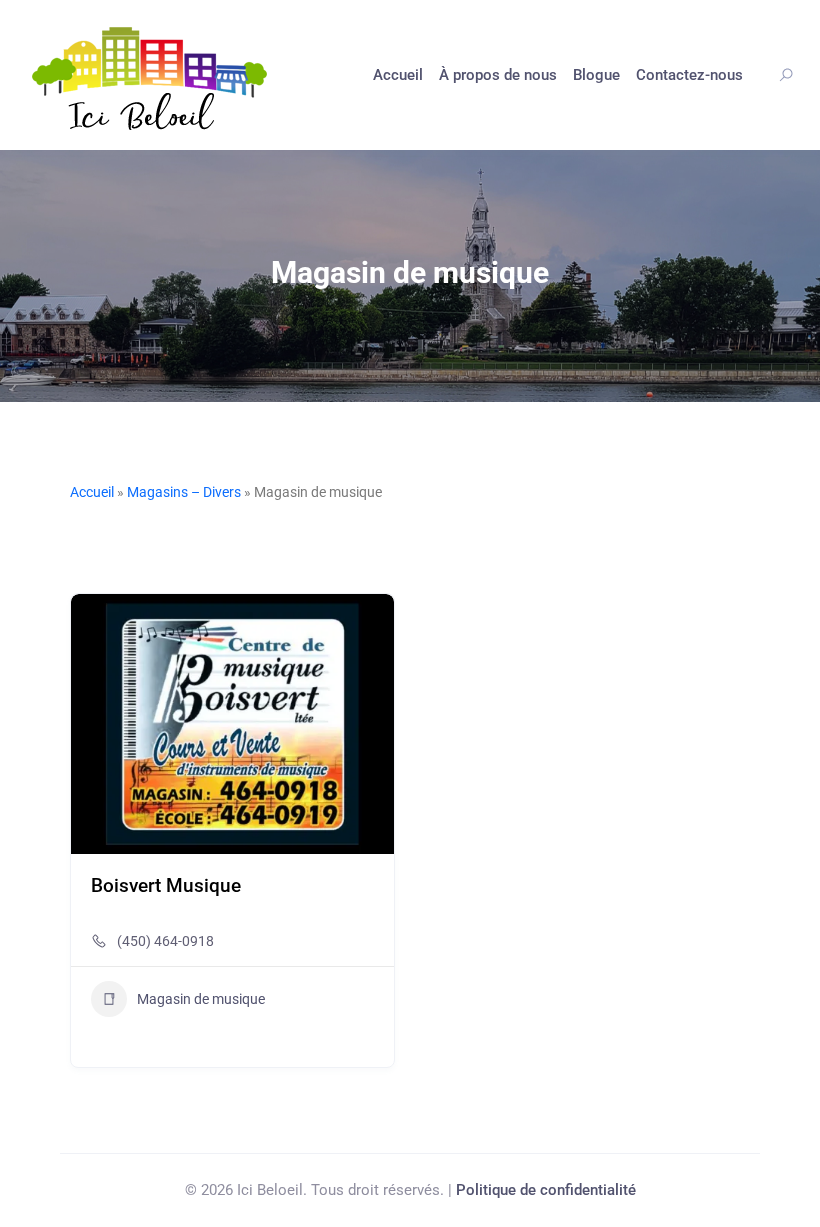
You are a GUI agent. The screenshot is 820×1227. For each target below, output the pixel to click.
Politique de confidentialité (546, 1190)
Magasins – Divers (184, 492)
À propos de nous (498, 75)
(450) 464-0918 (165, 941)
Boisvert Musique (166, 886)
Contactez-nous (689, 75)
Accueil (398, 75)
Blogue (596, 75)
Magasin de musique (201, 999)
